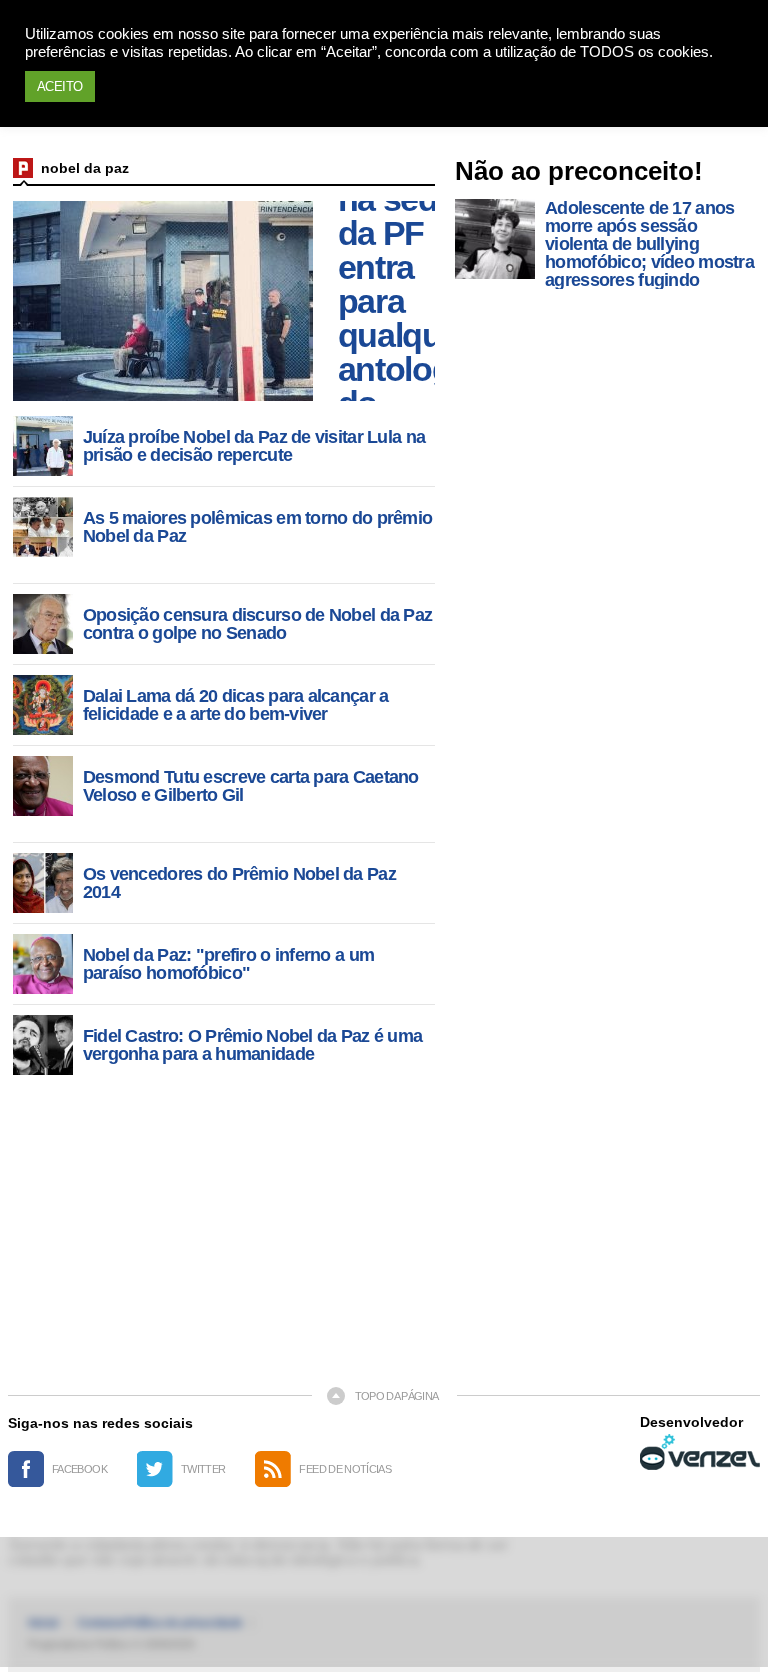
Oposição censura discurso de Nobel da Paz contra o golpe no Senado (257, 624)
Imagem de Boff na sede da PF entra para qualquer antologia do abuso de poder (407, 301)
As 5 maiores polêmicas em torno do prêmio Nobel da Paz (257, 527)
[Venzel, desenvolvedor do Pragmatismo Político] (700, 1452)
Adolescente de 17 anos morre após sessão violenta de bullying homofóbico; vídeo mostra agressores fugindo (649, 244)
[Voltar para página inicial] (23, 168)
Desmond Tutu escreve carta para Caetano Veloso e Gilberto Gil (251, 786)
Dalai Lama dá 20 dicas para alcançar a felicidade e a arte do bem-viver (236, 705)
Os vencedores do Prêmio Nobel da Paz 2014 (239, 883)
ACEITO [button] (60, 86)
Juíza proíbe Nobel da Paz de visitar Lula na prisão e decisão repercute (254, 446)
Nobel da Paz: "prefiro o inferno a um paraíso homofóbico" (228, 964)
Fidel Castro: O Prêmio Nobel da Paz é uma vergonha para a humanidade (252, 1045)
